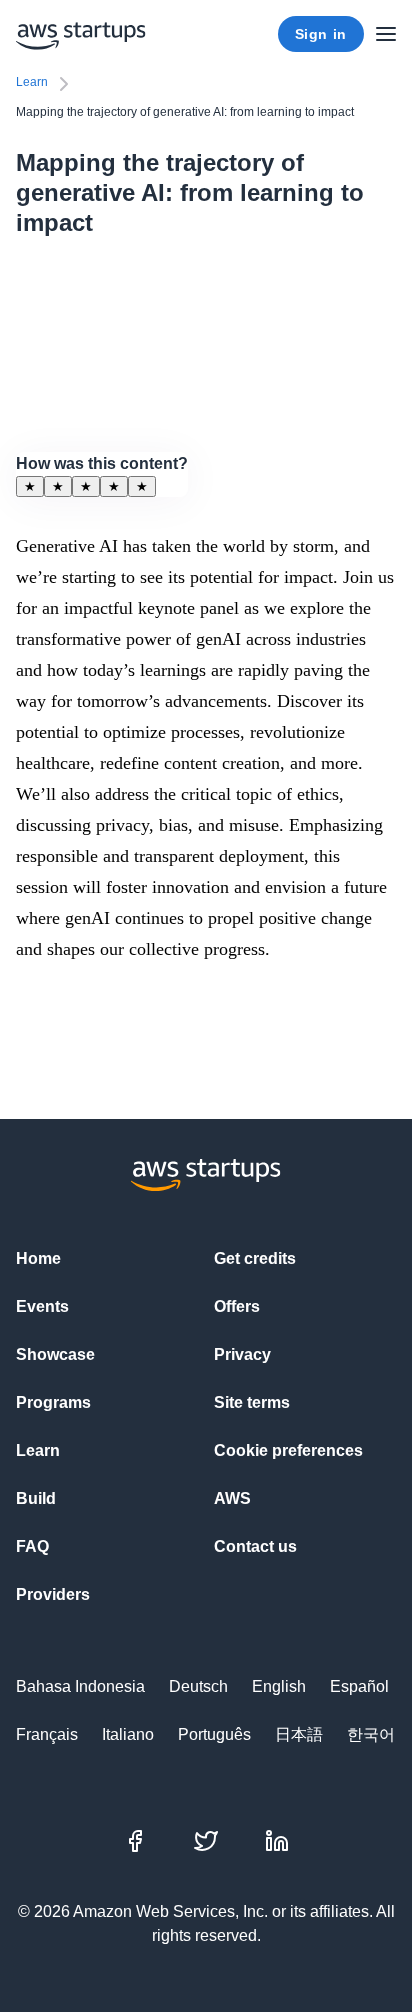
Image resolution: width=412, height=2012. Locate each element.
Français (47, 1734)
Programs (53, 1402)
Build (36, 1498)
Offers (237, 1306)
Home (38, 1258)
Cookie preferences (288, 1450)
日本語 (299, 1734)
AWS (232, 1498)
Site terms (252, 1402)
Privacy (242, 1354)
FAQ (32, 1546)
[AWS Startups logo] (81, 34)
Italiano (128, 1734)
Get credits (255, 1258)
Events (42, 1306)
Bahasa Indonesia (80, 1686)
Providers (53, 1594)
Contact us (255, 1546)
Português (214, 1734)
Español (359, 1686)
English (279, 1686)
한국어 (371, 1734)
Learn (32, 82)
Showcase (55, 1354)
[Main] (386, 34)
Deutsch (198, 1686)
